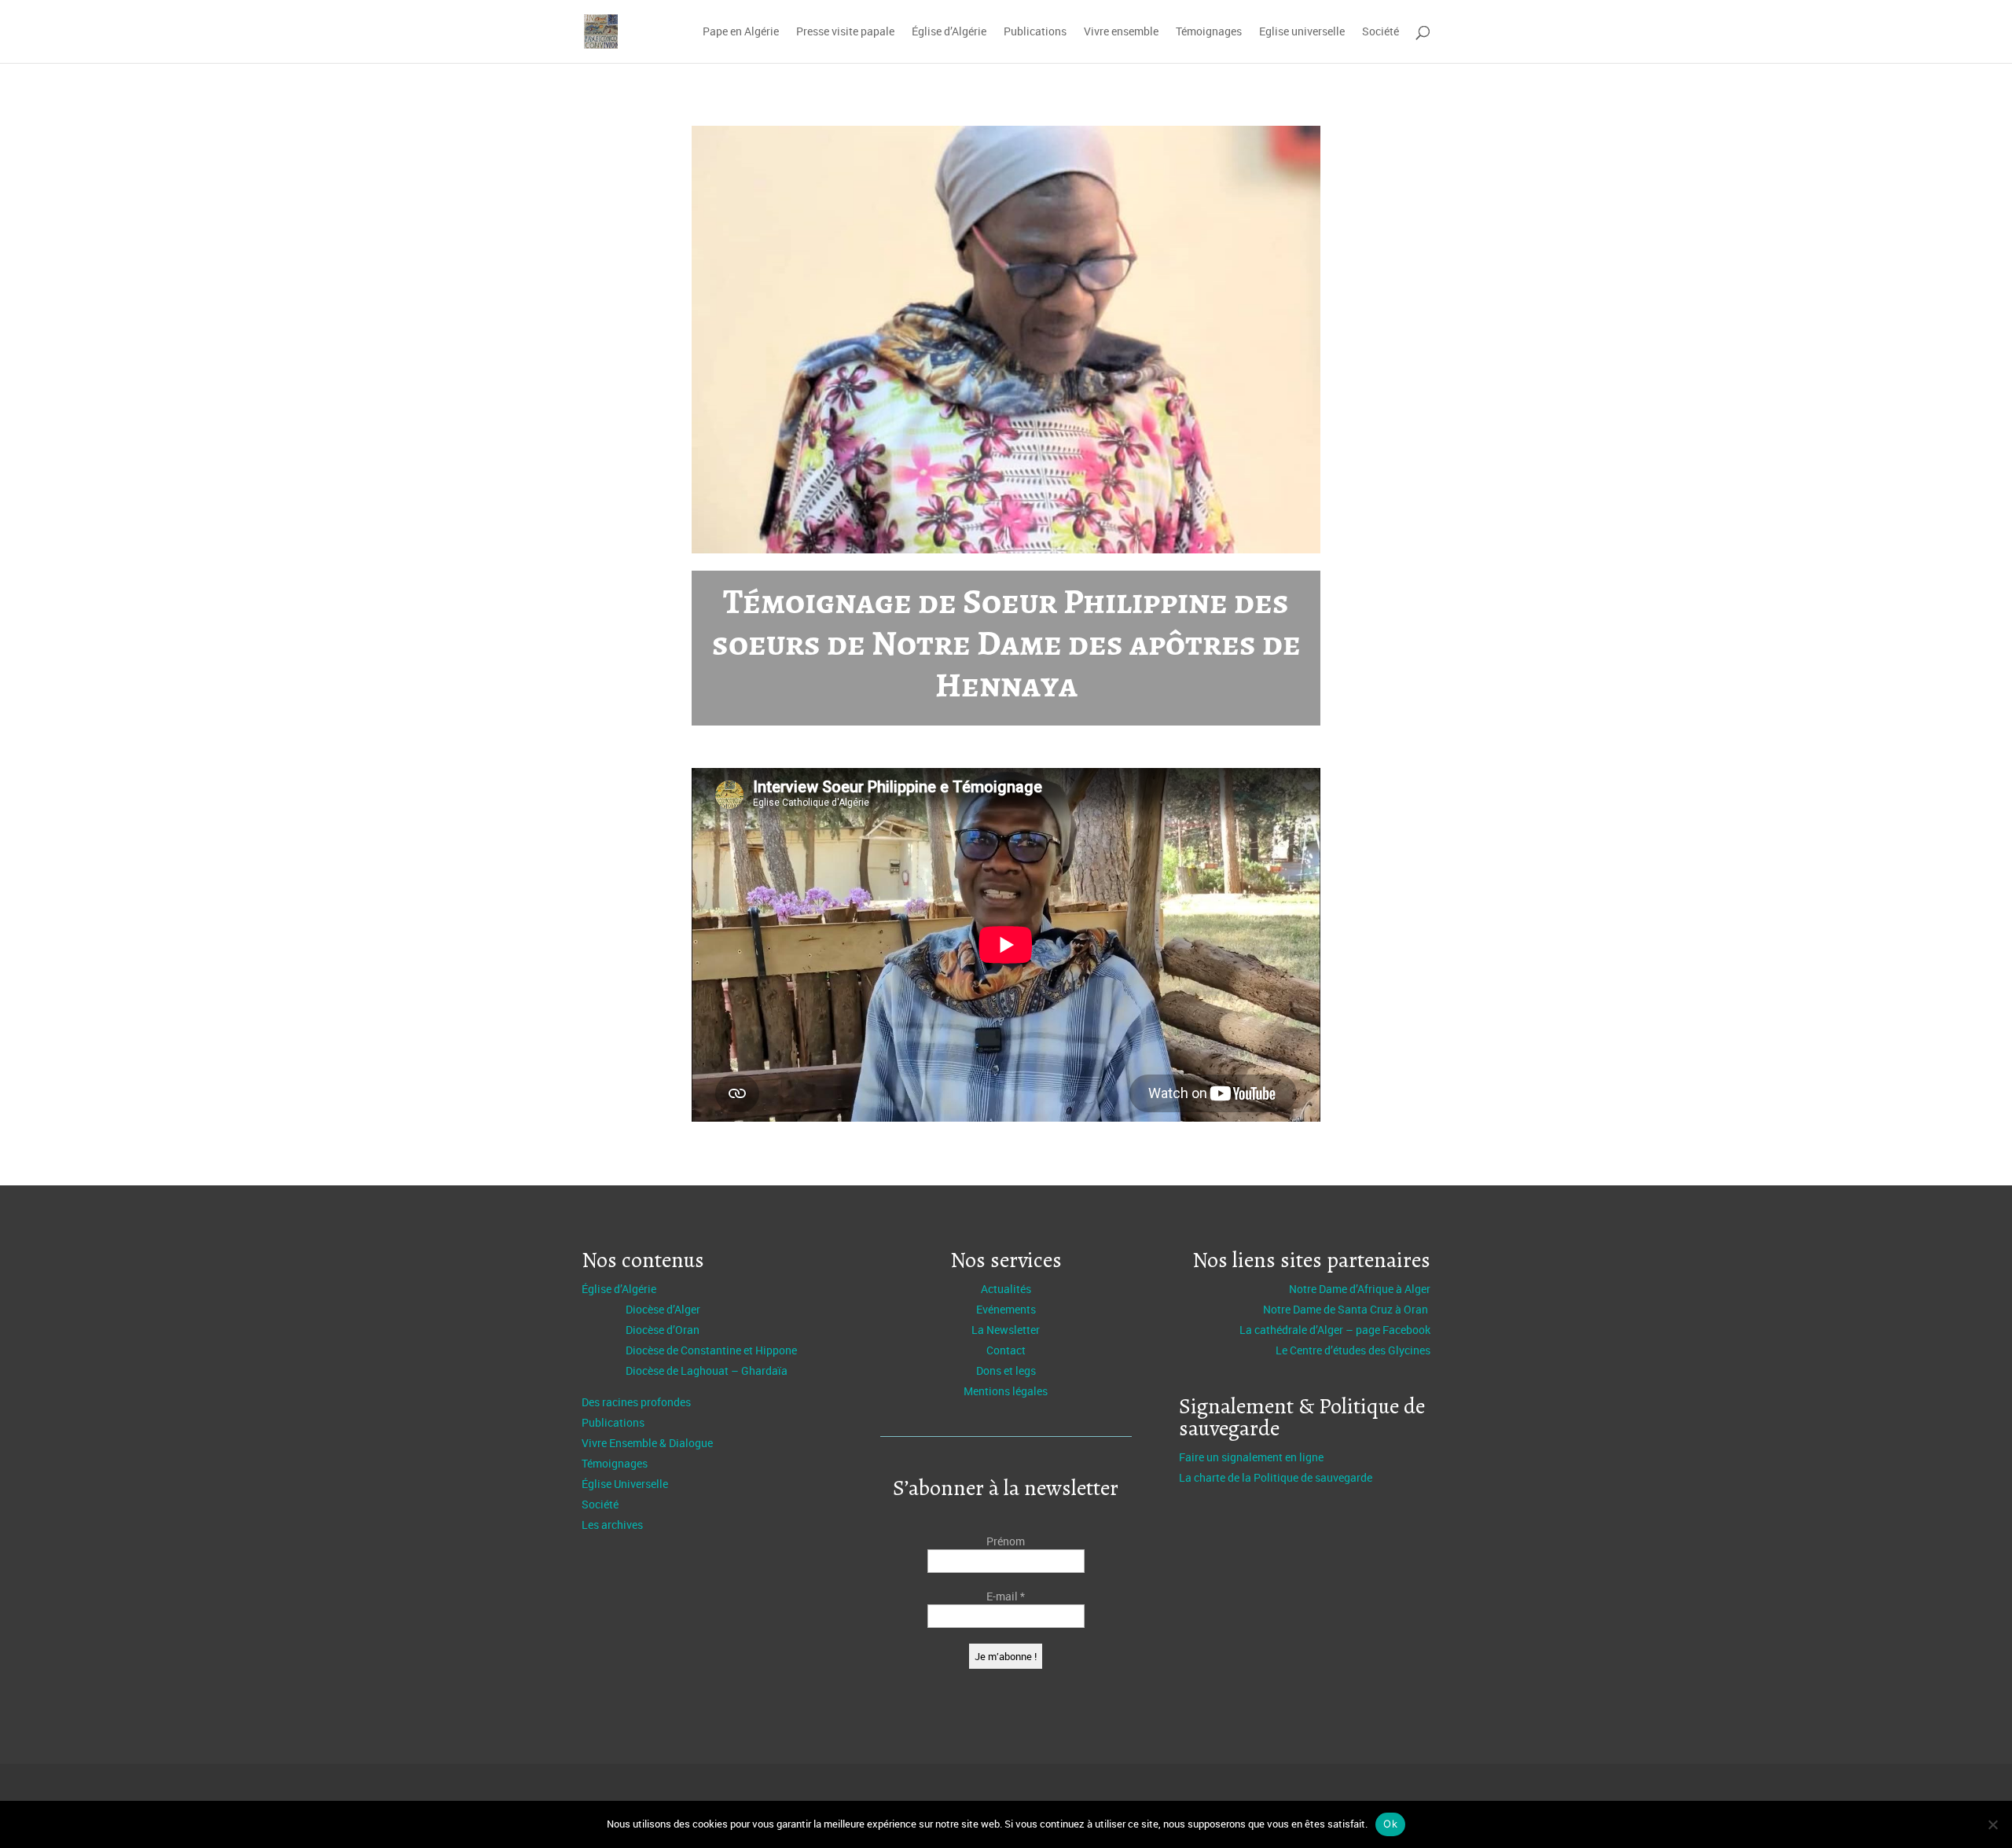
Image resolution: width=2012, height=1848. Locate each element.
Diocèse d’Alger (663, 1309)
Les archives (612, 1525)
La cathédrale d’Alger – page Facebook (1335, 1330)
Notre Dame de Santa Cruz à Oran (1347, 1309)
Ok (1390, 1824)
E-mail (1006, 1596)
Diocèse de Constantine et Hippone (711, 1350)
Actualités (1006, 1289)
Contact (1006, 1350)
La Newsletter (1006, 1330)
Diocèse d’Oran (663, 1330)
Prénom (1006, 1541)
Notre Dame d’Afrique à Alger (1360, 1289)
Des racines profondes (636, 1402)
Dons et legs (1006, 1370)
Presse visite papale (845, 32)
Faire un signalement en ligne (1251, 1457)
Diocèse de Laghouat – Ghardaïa (707, 1370)
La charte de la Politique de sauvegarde (1276, 1477)
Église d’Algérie (949, 32)
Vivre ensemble (1121, 32)
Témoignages (1209, 32)
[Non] (1992, 1824)
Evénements (1006, 1309)
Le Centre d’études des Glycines (1353, 1350)
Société (1380, 32)
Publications (1035, 32)
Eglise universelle (1302, 32)
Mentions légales (1006, 1391)
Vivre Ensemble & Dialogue (647, 1443)
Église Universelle (625, 1484)
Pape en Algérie (741, 32)
